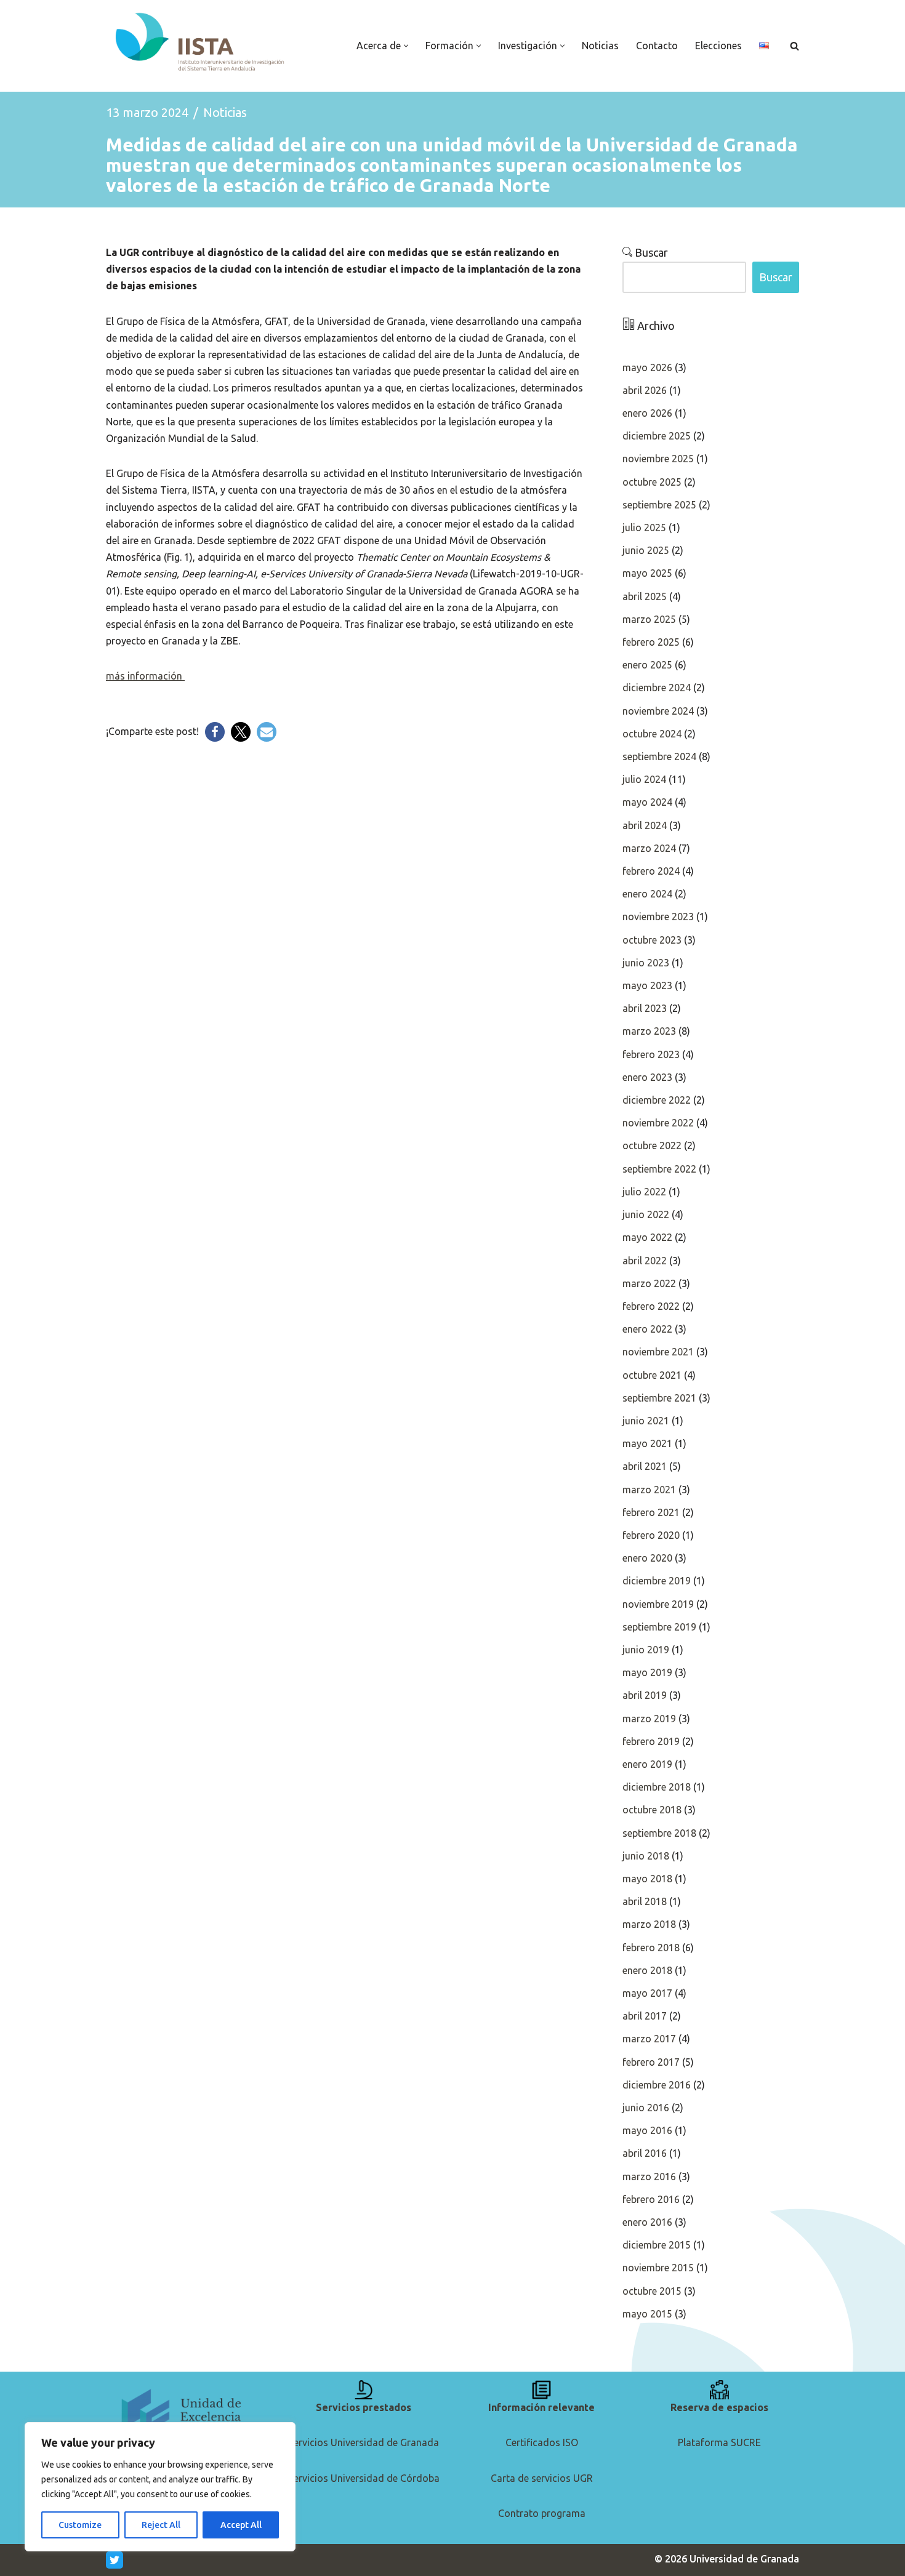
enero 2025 (647, 665)
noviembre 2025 (658, 459)
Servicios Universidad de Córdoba (364, 2478)
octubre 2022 (652, 1146)
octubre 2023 (652, 940)
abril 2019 (645, 1695)
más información (145, 676)
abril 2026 (645, 390)
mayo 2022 (647, 1237)
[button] (406, 46)
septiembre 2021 (659, 1398)
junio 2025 (646, 550)
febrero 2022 (651, 1306)
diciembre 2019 (657, 1581)
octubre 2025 (652, 482)
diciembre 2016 (657, 2085)
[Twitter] (241, 732)
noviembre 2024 (658, 711)
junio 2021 (646, 1421)
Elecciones (718, 46)
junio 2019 (646, 1650)
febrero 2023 (651, 1054)
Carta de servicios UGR (542, 2478)
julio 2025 (644, 528)
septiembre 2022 (659, 1169)
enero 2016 (647, 2222)
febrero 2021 (651, 1512)
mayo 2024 (647, 802)
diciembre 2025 (657, 436)
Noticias (600, 46)
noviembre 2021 (658, 1352)
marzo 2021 (649, 1490)
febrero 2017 (651, 2062)
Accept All (241, 2525)
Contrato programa (542, 2513)
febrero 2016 (651, 2199)
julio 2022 (644, 1192)
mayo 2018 (647, 1879)
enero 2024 (647, 894)
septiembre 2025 (659, 505)
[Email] (267, 732)
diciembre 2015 (657, 2245)
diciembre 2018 (657, 1787)
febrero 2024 (651, 871)
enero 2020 (647, 1558)
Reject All (161, 2525)
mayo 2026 (647, 367)
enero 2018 (647, 1970)
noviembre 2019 (658, 1604)
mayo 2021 (647, 1443)
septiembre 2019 (659, 1627)
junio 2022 (646, 1214)
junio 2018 (646, 1856)
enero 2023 (647, 1077)
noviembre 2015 (658, 2268)
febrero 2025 (651, 642)
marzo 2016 (649, 2177)
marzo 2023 (649, 1031)
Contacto (657, 46)
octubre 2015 (652, 2291)
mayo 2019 (647, 1672)
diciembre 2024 (657, 688)
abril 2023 (645, 1008)
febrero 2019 (651, 1741)
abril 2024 (645, 825)
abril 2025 (645, 596)
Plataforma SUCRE (719, 2442)
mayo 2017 (647, 1993)
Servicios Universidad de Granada (364, 2442)
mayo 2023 (647, 985)
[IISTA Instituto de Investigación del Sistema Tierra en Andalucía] (201, 43)
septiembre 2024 (659, 756)
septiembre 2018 (659, 1833)
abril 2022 (645, 1261)
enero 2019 (647, 1764)
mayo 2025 (647, 573)
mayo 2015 (647, 2314)
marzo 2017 (649, 2039)
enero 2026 (647, 413)
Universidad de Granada (744, 2559)
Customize (80, 2525)
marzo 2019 (649, 1719)
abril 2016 (645, 2153)
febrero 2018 (651, 1948)
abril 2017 (645, 2016)
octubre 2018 (652, 1810)
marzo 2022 (649, 1283)
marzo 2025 (649, 619)
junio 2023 (646, 963)
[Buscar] (794, 46)
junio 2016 (646, 2108)
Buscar (650, 252)
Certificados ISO (542, 2442)
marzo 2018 (649, 1924)
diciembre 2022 (657, 1100)
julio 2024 (644, 779)
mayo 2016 (647, 2130)
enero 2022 (647, 1329)
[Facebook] (215, 732)
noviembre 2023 (658, 917)
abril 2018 (645, 1901)
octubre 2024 (652, 734)
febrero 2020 (651, 1535)
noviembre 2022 (658, 1123)
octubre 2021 (652, 1375)
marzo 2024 (649, 848)
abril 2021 (645, 1466)
